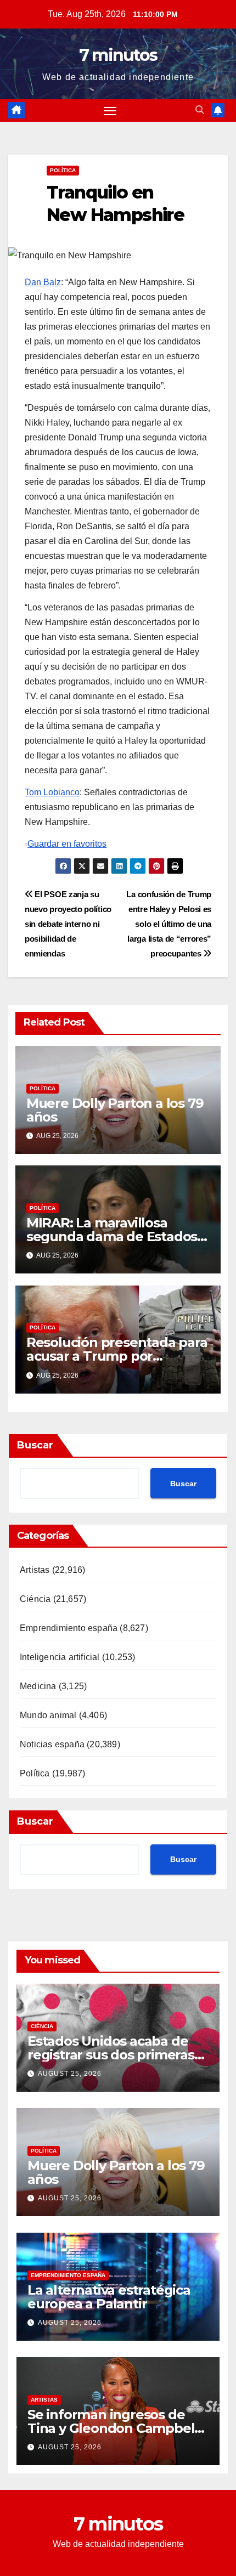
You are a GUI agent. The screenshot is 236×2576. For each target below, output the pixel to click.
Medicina (38, 1686)
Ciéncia (35, 1599)
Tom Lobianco (52, 792)
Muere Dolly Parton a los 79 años (115, 1110)
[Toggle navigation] (110, 111)
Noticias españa (52, 1744)
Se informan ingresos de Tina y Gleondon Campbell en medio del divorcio (113, 2428)
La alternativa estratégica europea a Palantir (109, 2297)
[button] (200, 110)
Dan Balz (43, 282)
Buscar (35, 1445)
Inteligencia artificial (60, 1657)
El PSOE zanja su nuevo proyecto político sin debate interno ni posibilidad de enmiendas (68, 924)
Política (63, 170)
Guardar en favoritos (67, 844)
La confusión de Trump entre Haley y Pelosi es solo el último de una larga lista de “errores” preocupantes (169, 924)
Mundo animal (48, 1715)
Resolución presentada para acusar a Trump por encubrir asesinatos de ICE (117, 1356)
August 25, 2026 (70, 2074)
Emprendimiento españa (69, 1628)
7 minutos (118, 55)
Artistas (35, 1570)
